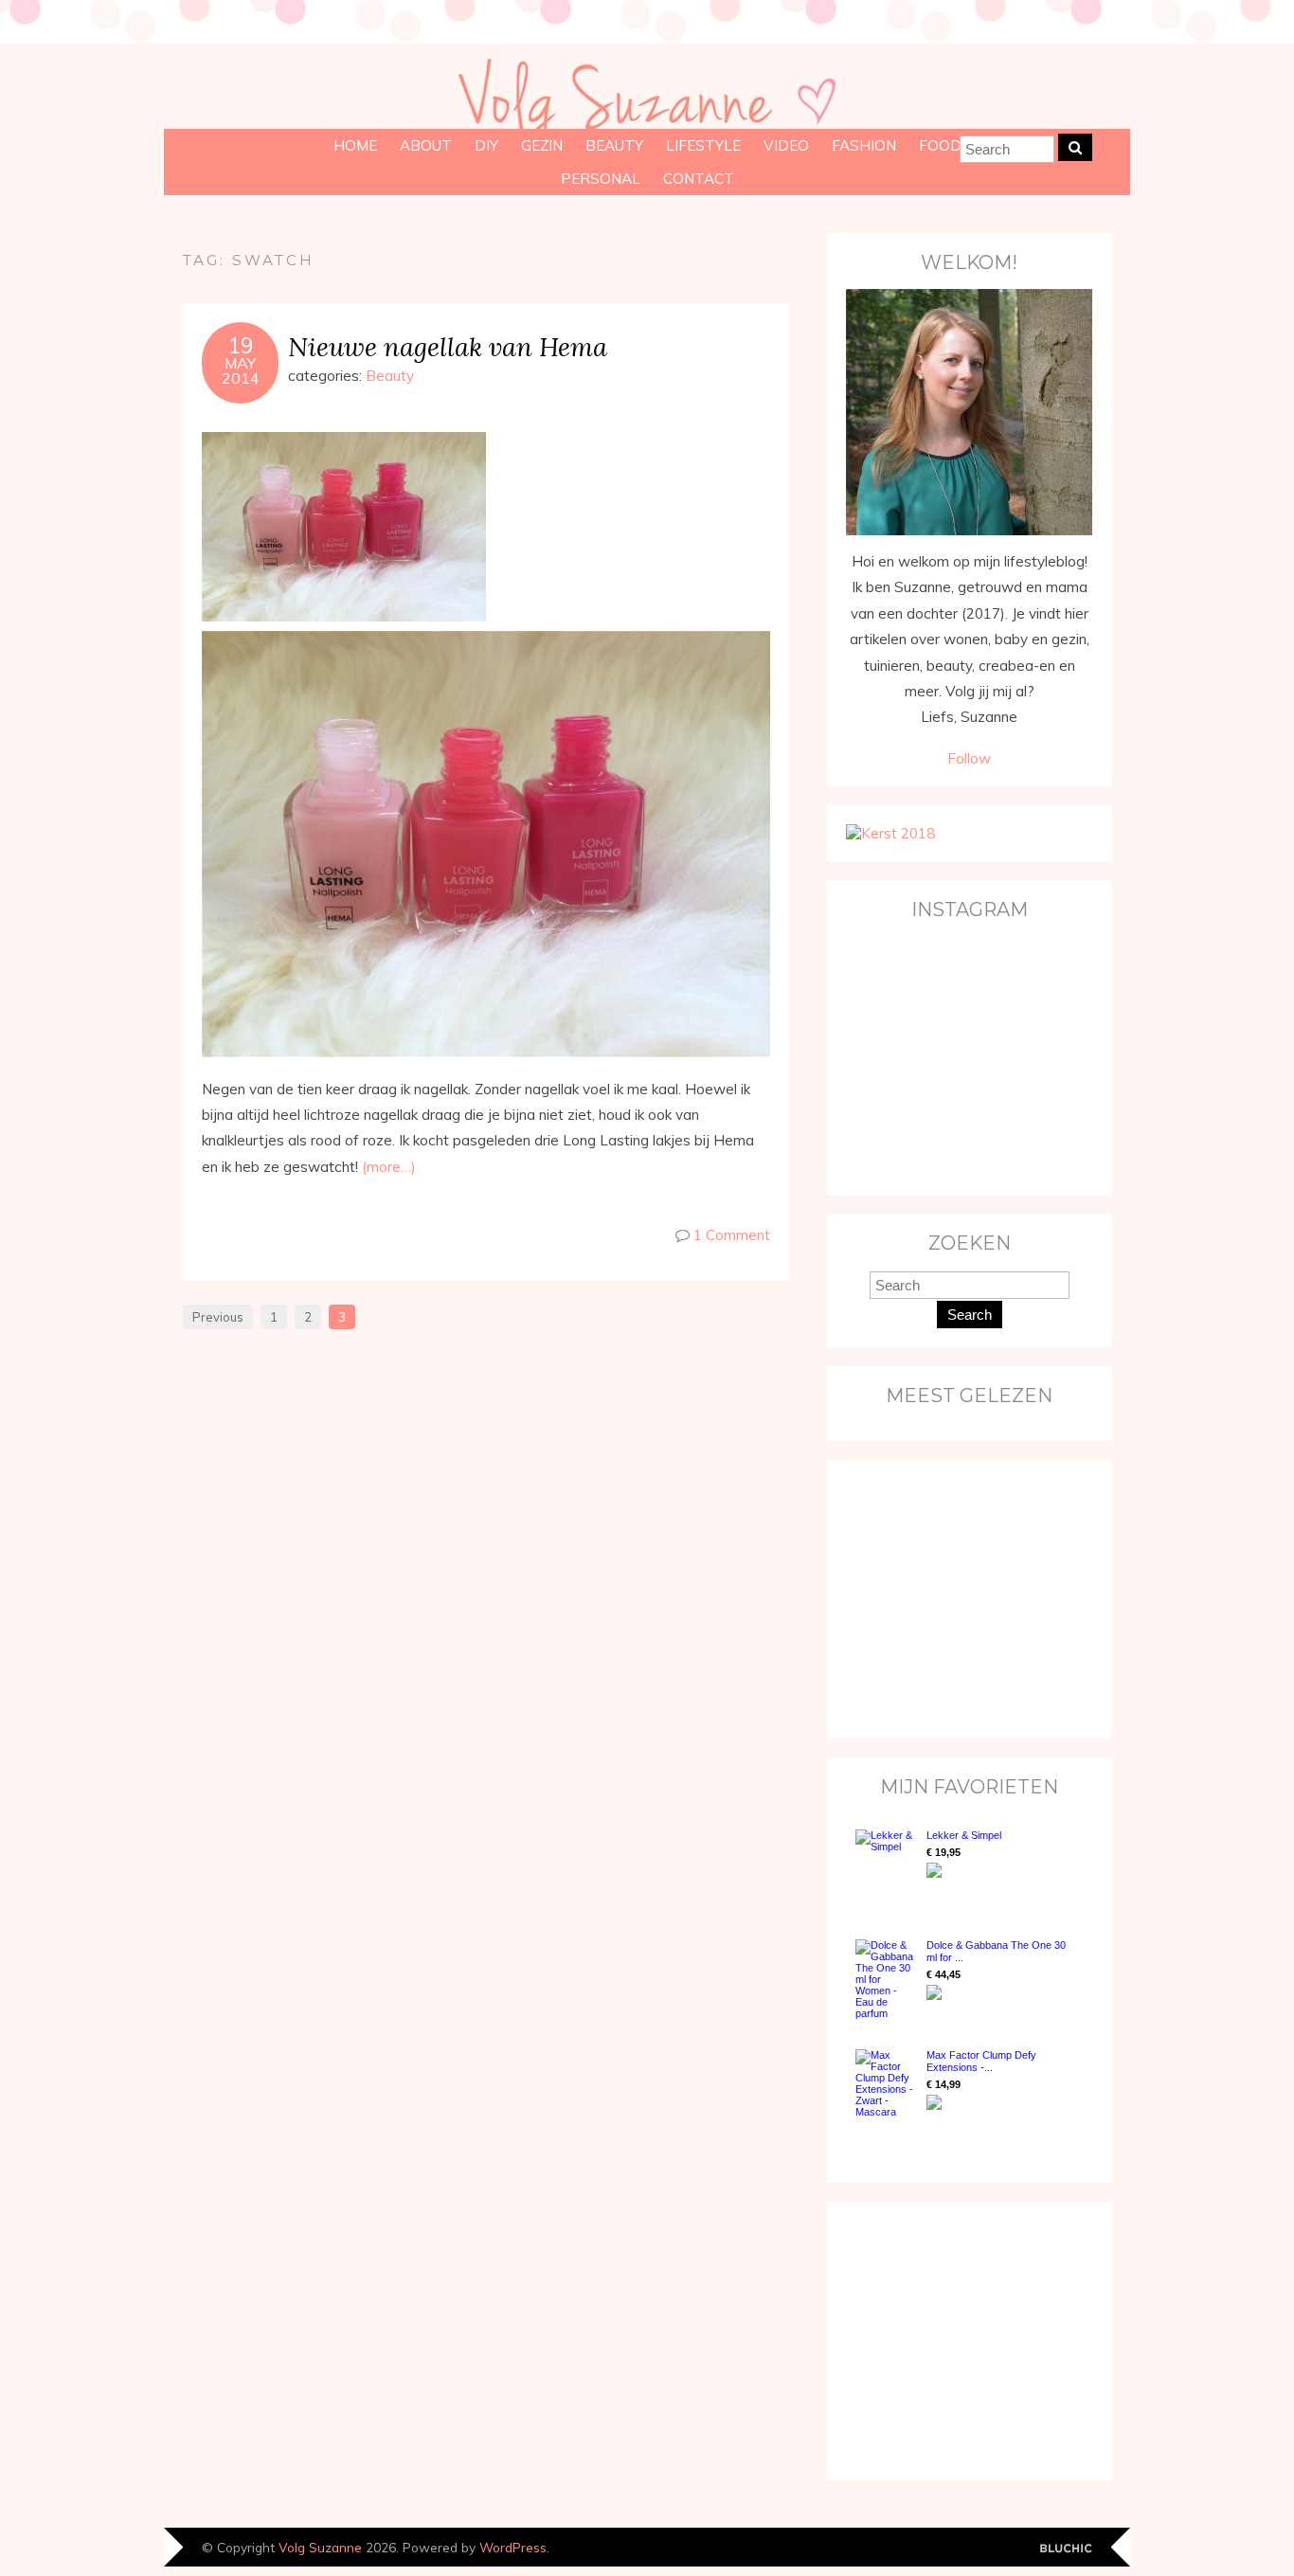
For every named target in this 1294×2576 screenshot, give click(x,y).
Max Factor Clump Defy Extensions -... (981, 2061)
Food (940, 145)
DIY (486, 145)
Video (786, 145)
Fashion (864, 145)
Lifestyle (703, 145)
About (426, 145)
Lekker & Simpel (964, 1835)
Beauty (614, 145)
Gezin (542, 145)
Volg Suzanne (320, 2547)
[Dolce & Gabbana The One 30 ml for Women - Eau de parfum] (886, 1979)
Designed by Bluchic (1066, 2549)
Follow (969, 758)
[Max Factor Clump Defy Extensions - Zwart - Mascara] (886, 2083)
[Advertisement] (964, 1597)
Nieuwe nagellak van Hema (448, 346)
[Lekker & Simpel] (886, 1865)
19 (241, 346)
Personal (601, 179)
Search (970, 1315)
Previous (218, 1317)
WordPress (513, 2547)
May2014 (241, 370)
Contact (699, 179)
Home (355, 145)
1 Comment (732, 1235)
